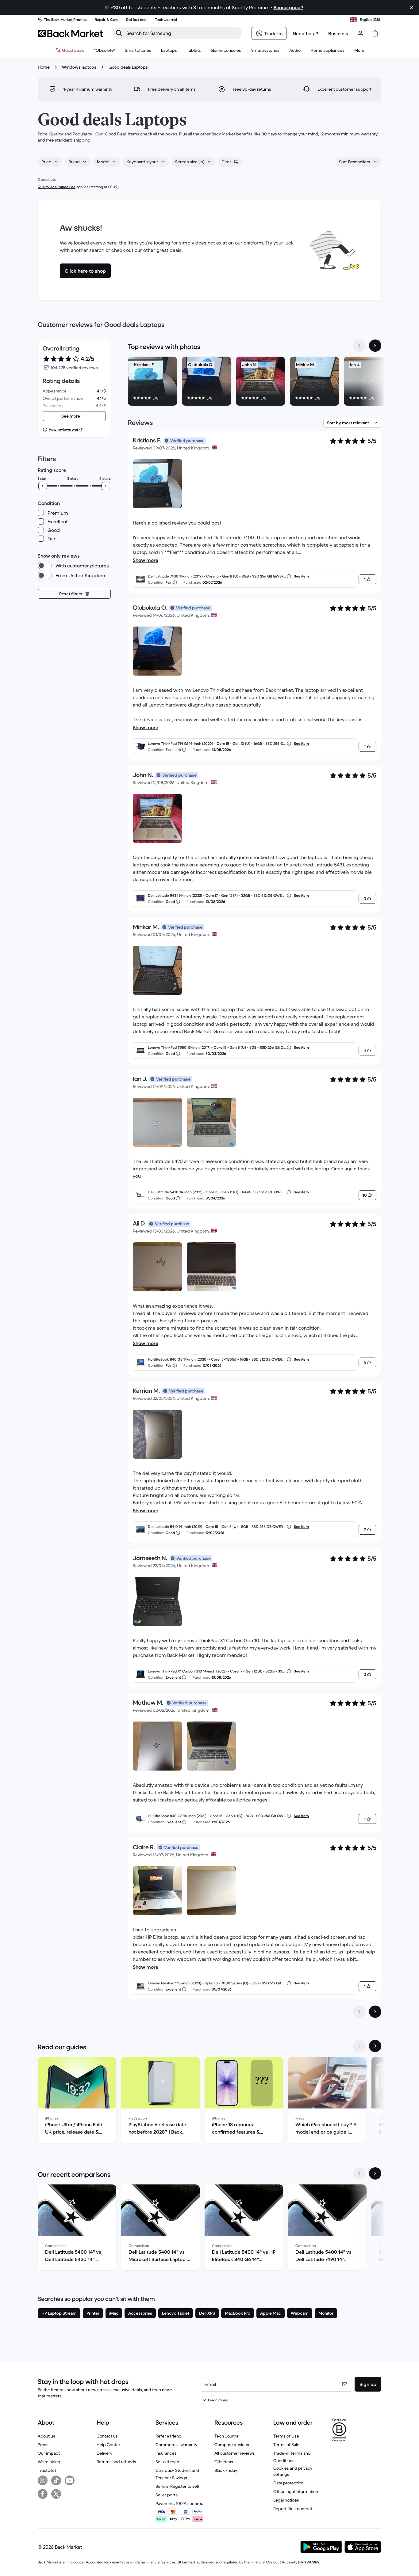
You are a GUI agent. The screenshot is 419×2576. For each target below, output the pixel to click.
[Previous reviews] (359, 2012)
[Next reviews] (375, 2012)
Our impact (49, 2453)
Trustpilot (47, 2470)
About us (46, 2436)
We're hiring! (50, 2462)
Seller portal (167, 2495)
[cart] (375, 33)
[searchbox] (182, 33)
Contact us (107, 2436)
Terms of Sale (286, 2445)
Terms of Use (286, 2436)
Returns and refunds (116, 2462)
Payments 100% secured (180, 2503)
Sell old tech (167, 2462)
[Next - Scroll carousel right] (375, 346)
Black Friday (226, 2470)
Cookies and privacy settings (293, 2471)
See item (301, 576)
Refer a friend (169, 2436)
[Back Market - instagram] (43, 2480)
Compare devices (232, 2445)
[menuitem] (138, 50)
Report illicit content (293, 2509)
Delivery (104, 2453)
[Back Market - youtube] (70, 2480)
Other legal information (296, 2491)
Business (338, 33)
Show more (146, 560)
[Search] (119, 33)
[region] (255, 382)
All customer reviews (235, 2453)
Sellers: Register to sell (177, 2486)
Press (43, 2445)
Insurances (166, 2453)
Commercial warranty (176, 2445)
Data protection (288, 2483)
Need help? (306, 33)
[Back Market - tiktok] (56, 2480)
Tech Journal (227, 2436)
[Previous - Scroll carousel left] (359, 346)
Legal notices (286, 2500)
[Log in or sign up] (360, 33)
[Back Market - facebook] (43, 2494)
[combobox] (50, 162)
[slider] (43, 486)
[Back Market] (70, 33)
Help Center (108, 2445)
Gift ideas (224, 2462)
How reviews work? (66, 429)
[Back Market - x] (56, 2494)
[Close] (412, 7)
